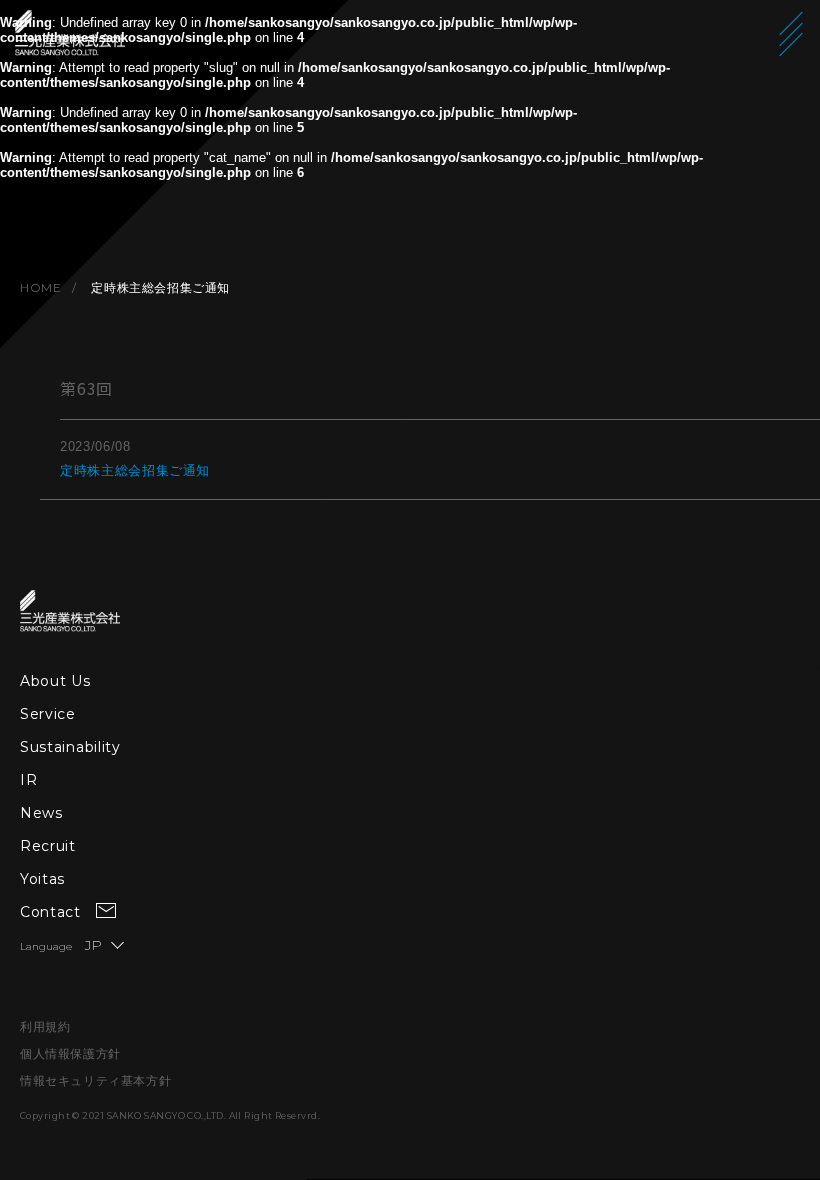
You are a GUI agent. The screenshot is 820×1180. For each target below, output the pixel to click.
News (41, 813)
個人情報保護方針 (70, 1054)
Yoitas (42, 879)
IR (28, 780)
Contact (50, 912)
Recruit (48, 846)
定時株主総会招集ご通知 (135, 470)
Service (48, 714)
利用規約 (45, 1027)
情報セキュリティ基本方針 (95, 1081)
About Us (55, 681)
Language (61, 946)
